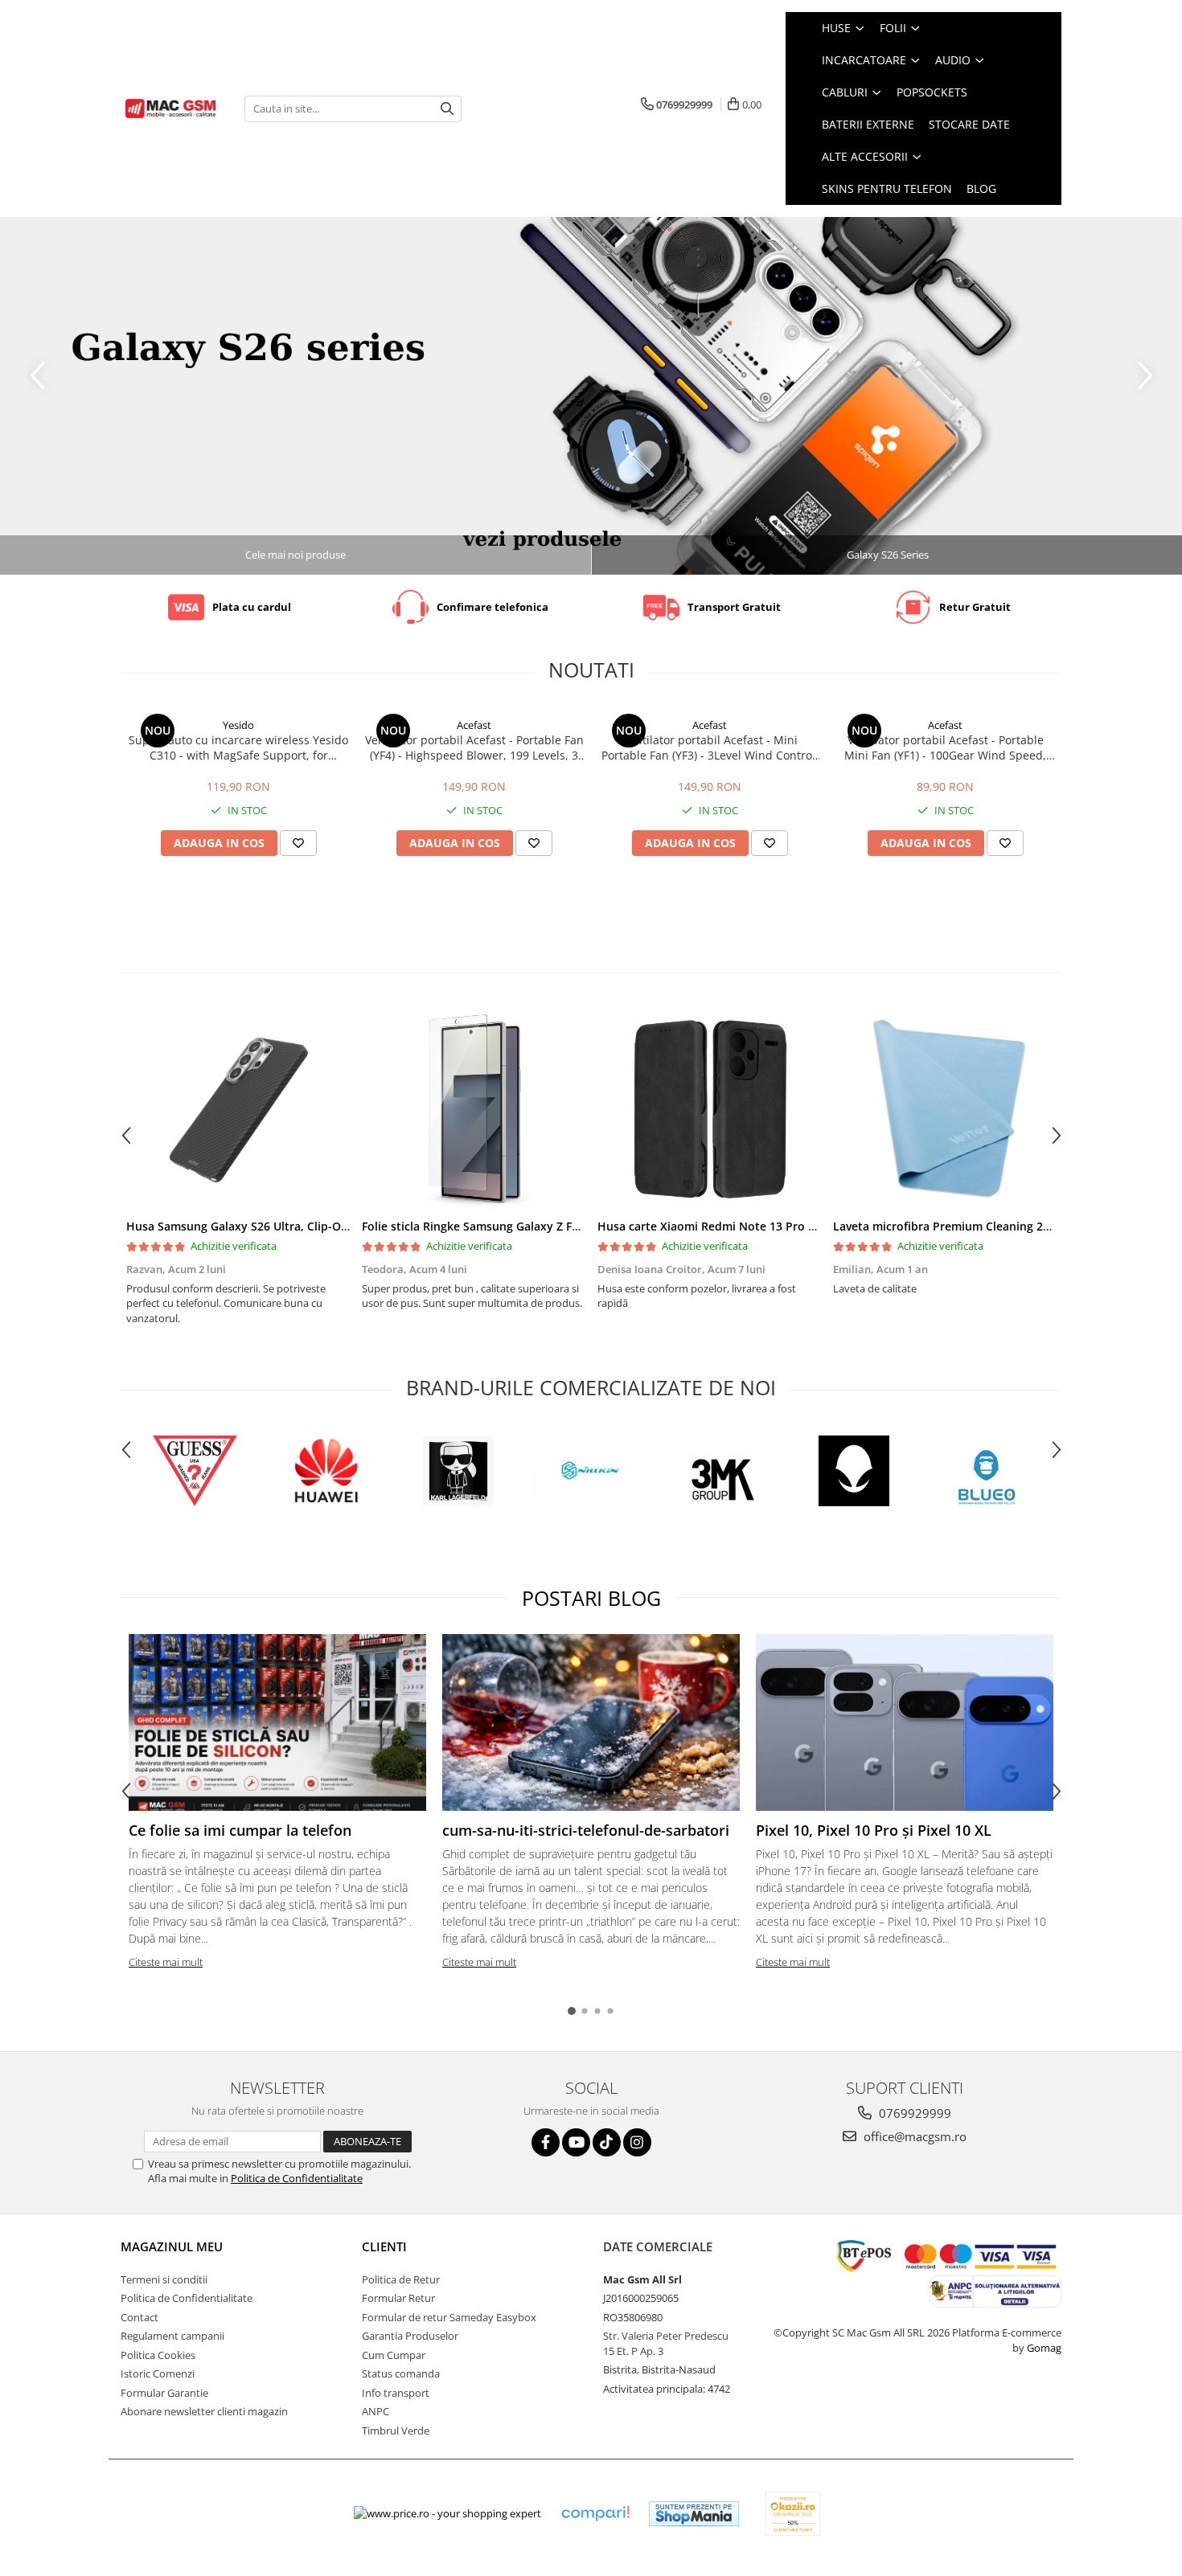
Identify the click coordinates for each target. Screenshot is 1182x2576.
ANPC (376, 2411)
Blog (981, 188)
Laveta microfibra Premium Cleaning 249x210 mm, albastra (995, 1226)
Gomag (1043, 2348)
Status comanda (401, 2373)
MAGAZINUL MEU (172, 2246)
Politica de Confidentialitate (297, 2178)
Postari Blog (591, 1598)
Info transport (396, 2393)
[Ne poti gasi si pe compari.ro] (595, 2514)
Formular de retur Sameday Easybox (449, 2317)
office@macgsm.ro (913, 2136)
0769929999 (913, 2113)
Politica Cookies (158, 2355)
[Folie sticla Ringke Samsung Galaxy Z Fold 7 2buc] (474, 1110)
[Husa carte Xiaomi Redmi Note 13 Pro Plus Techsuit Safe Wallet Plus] (710, 1110)
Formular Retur (398, 2298)
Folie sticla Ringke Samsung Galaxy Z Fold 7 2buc (495, 1226)
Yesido (238, 725)
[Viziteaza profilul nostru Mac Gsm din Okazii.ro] (793, 2514)
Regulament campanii (172, 2336)
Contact (140, 2317)
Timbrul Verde (396, 2431)
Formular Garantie (164, 2393)
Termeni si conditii (164, 2279)
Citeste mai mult (166, 1962)
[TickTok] (607, 2142)
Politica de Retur (401, 2279)
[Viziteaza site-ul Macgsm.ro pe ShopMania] (694, 2514)
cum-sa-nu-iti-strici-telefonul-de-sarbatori (586, 1830)
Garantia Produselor (410, 2336)
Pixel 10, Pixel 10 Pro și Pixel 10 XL (874, 1830)
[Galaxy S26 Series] (591, 396)
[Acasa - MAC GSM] (170, 109)
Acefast (474, 725)
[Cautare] (447, 109)
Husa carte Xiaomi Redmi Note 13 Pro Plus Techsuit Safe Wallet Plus (785, 1226)
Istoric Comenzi (158, 2373)
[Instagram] (637, 2142)
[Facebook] (546, 2142)
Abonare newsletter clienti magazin (204, 2411)
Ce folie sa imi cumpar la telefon (240, 1830)
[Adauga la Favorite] (298, 843)
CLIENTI (384, 2246)
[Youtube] (576, 2142)
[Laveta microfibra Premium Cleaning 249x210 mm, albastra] (945, 1110)
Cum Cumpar (394, 2355)
